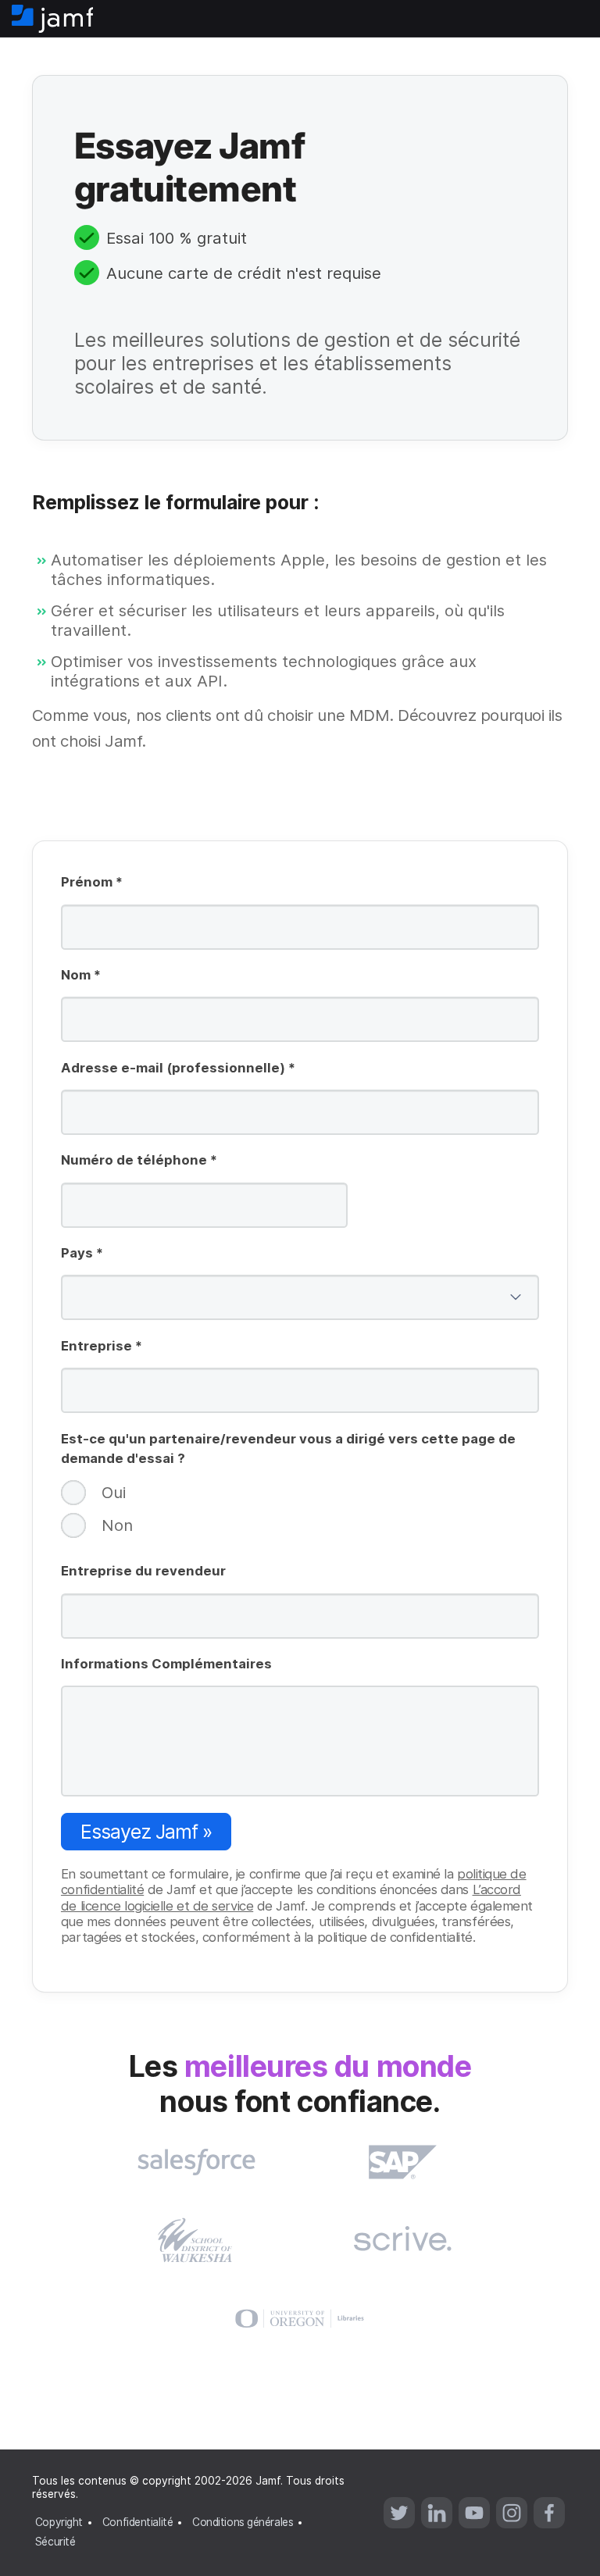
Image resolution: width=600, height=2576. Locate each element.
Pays (82, 1254)
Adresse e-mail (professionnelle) (178, 1069)
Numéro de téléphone (139, 1161)
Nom (81, 976)
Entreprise (102, 1347)
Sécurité (55, 2542)
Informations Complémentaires (166, 1664)
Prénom (92, 883)
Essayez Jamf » (146, 1832)
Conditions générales (243, 2522)
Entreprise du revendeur (143, 1571)
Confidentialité (137, 2522)
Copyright (59, 2522)
